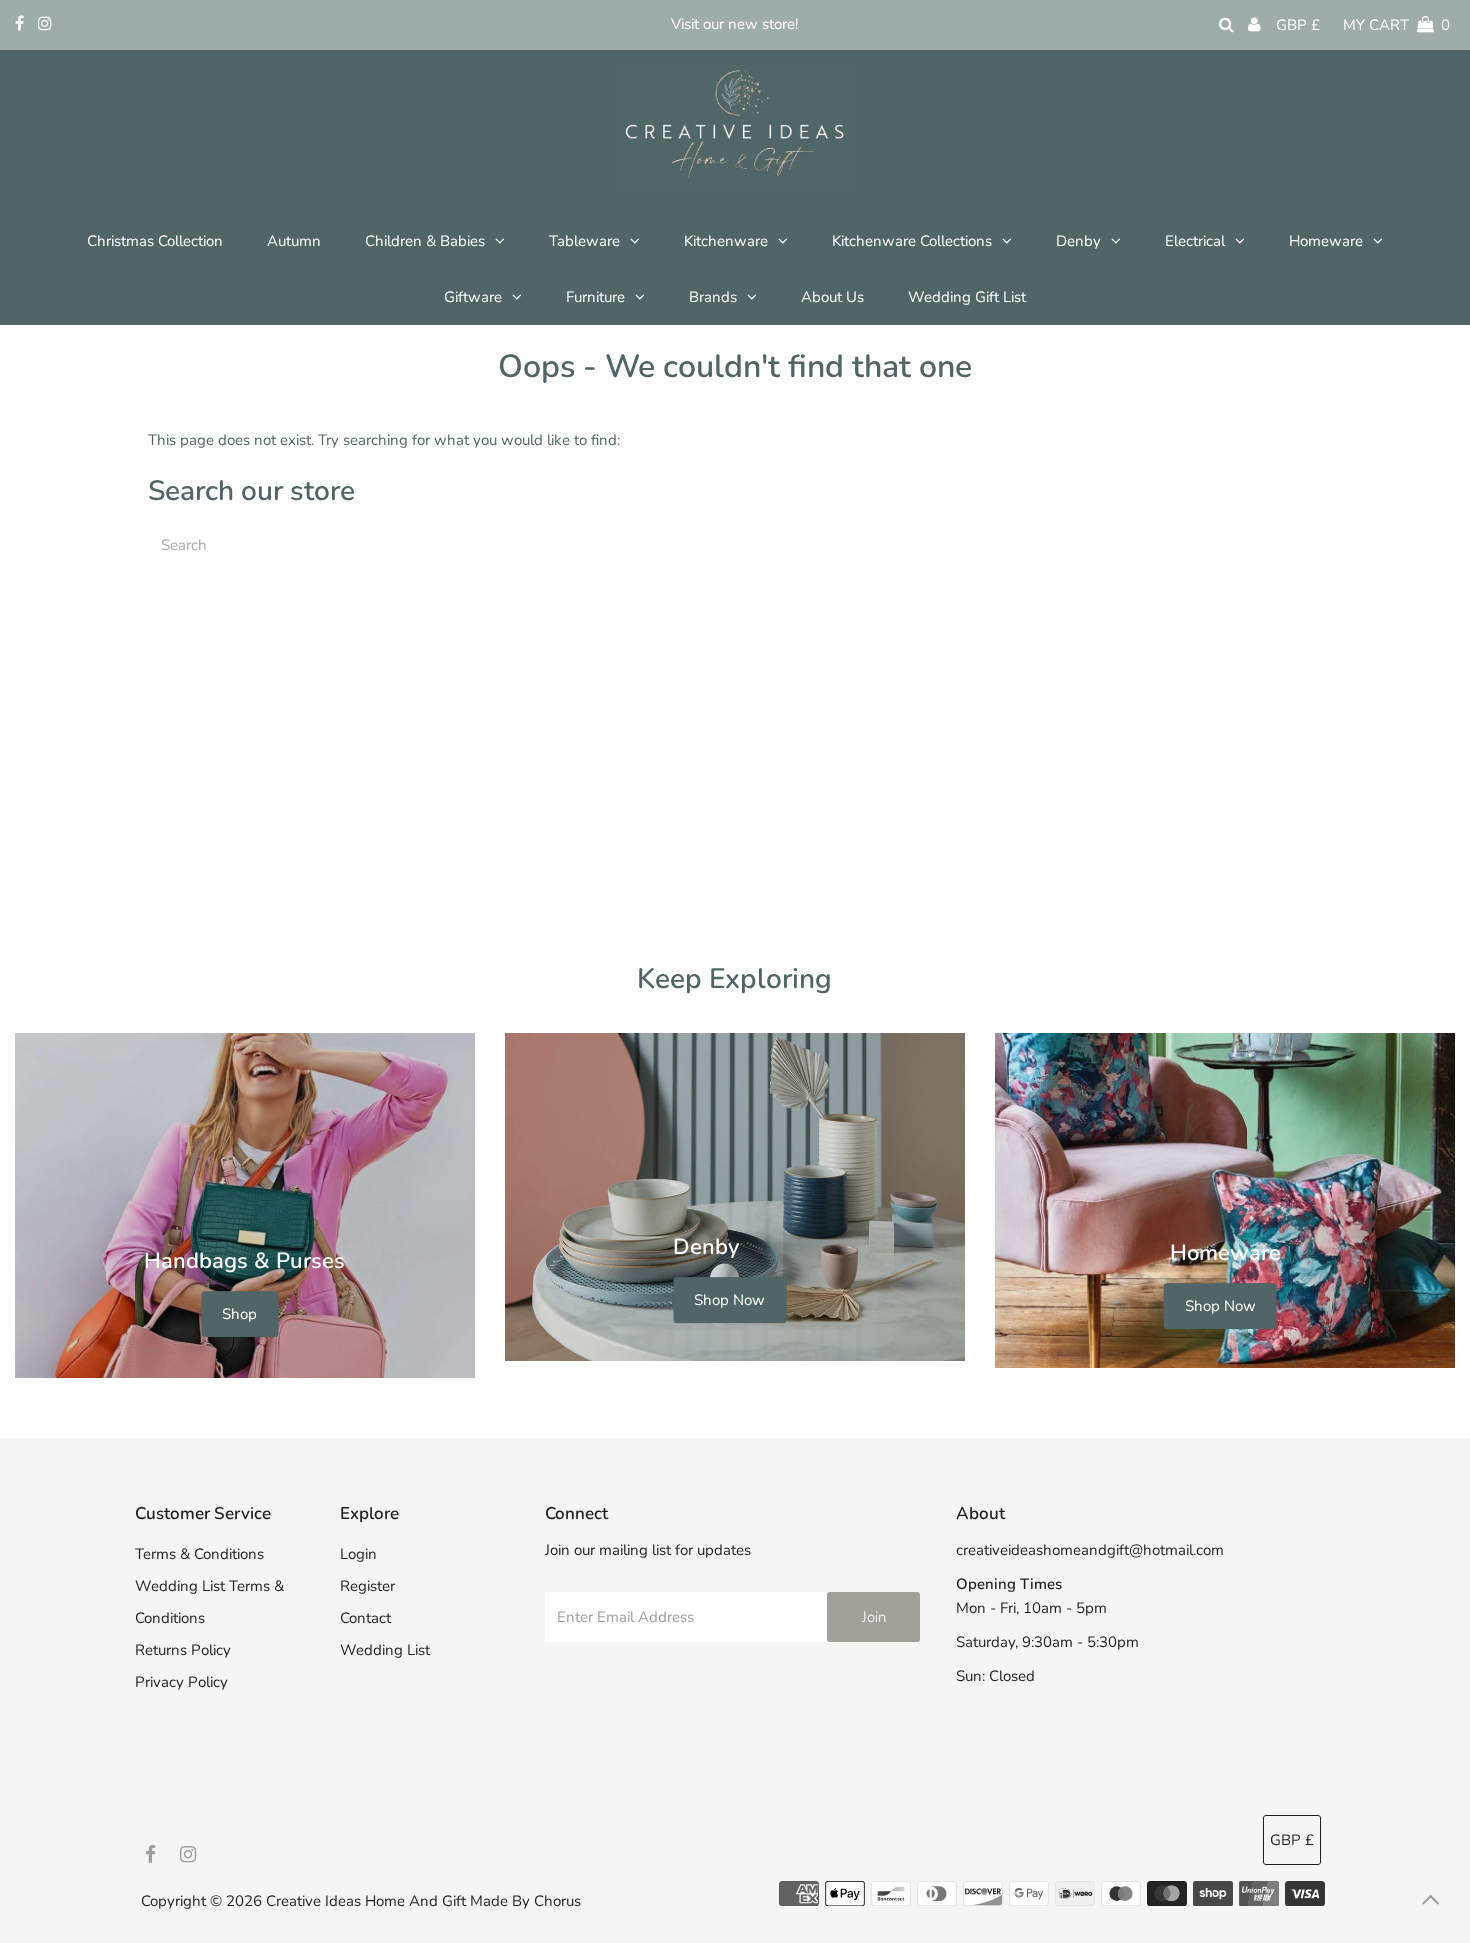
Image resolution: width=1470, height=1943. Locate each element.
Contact (365, 1618)
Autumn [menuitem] (294, 241)
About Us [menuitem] (832, 297)
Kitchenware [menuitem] (726, 241)
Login (358, 1554)
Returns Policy (183, 1650)
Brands (713, 297)
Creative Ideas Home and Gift (368, 1901)
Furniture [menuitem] (595, 297)
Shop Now (729, 1301)
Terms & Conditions (199, 1554)
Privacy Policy (181, 1682)
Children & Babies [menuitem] (425, 241)
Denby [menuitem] (1078, 241)
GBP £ (1298, 25)
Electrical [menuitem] (1195, 241)
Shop (239, 1314)
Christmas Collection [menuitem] (155, 241)
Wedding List (385, 1650)
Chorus (557, 1901)
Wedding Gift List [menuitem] (967, 297)
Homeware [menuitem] (1326, 241)
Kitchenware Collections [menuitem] (912, 241)
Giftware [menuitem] (473, 297)
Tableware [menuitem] (584, 241)
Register (367, 1586)
